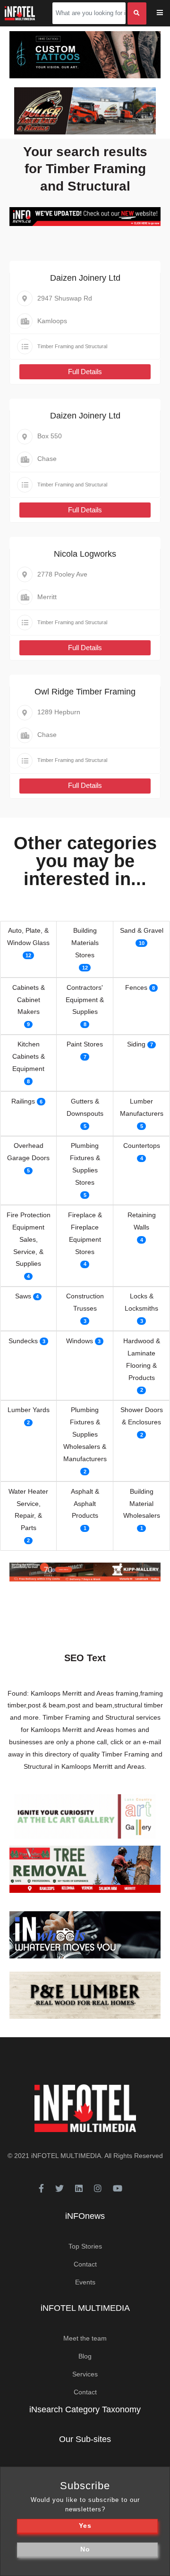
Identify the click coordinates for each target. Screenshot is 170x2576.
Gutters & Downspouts (85, 1107)
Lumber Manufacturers (142, 1107)
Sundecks (23, 1341)
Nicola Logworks (85, 554)
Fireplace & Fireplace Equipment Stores (85, 1233)
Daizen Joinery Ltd (85, 278)
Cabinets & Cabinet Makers (29, 1000)
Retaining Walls (142, 1221)
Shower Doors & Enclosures (142, 1416)
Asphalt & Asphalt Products (85, 1504)
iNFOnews (85, 2216)
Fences (136, 987)
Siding (136, 1044)
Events (85, 2282)
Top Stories (85, 2246)
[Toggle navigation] (166, 13)
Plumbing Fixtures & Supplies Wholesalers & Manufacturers (85, 1434)
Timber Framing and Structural (72, 346)
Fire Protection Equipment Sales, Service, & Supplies (29, 1239)
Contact (85, 2264)
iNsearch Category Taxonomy (85, 2409)
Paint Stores (85, 1044)
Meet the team (85, 2338)
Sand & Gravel (142, 930)
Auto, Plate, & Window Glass (28, 937)
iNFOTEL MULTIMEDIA (66, 2156)
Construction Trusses (85, 1302)
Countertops (142, 1146)
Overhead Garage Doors (28, 1152)
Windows (80, 1341)
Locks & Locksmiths (141, 1302)
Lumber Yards (29, 1410)
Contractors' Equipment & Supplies (85, 1000)
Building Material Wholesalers (142, 1504)
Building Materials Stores (85, 943)
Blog (85, 2356)
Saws (23, 1296)
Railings (23, 1101)
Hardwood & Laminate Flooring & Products (142, 1359)
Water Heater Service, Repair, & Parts (28, 1510)
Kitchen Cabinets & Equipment (29, 1056)
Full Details (85, 372)
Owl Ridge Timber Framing (85, 692)
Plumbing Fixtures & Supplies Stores (85, 1164)
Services (85, 2374)
